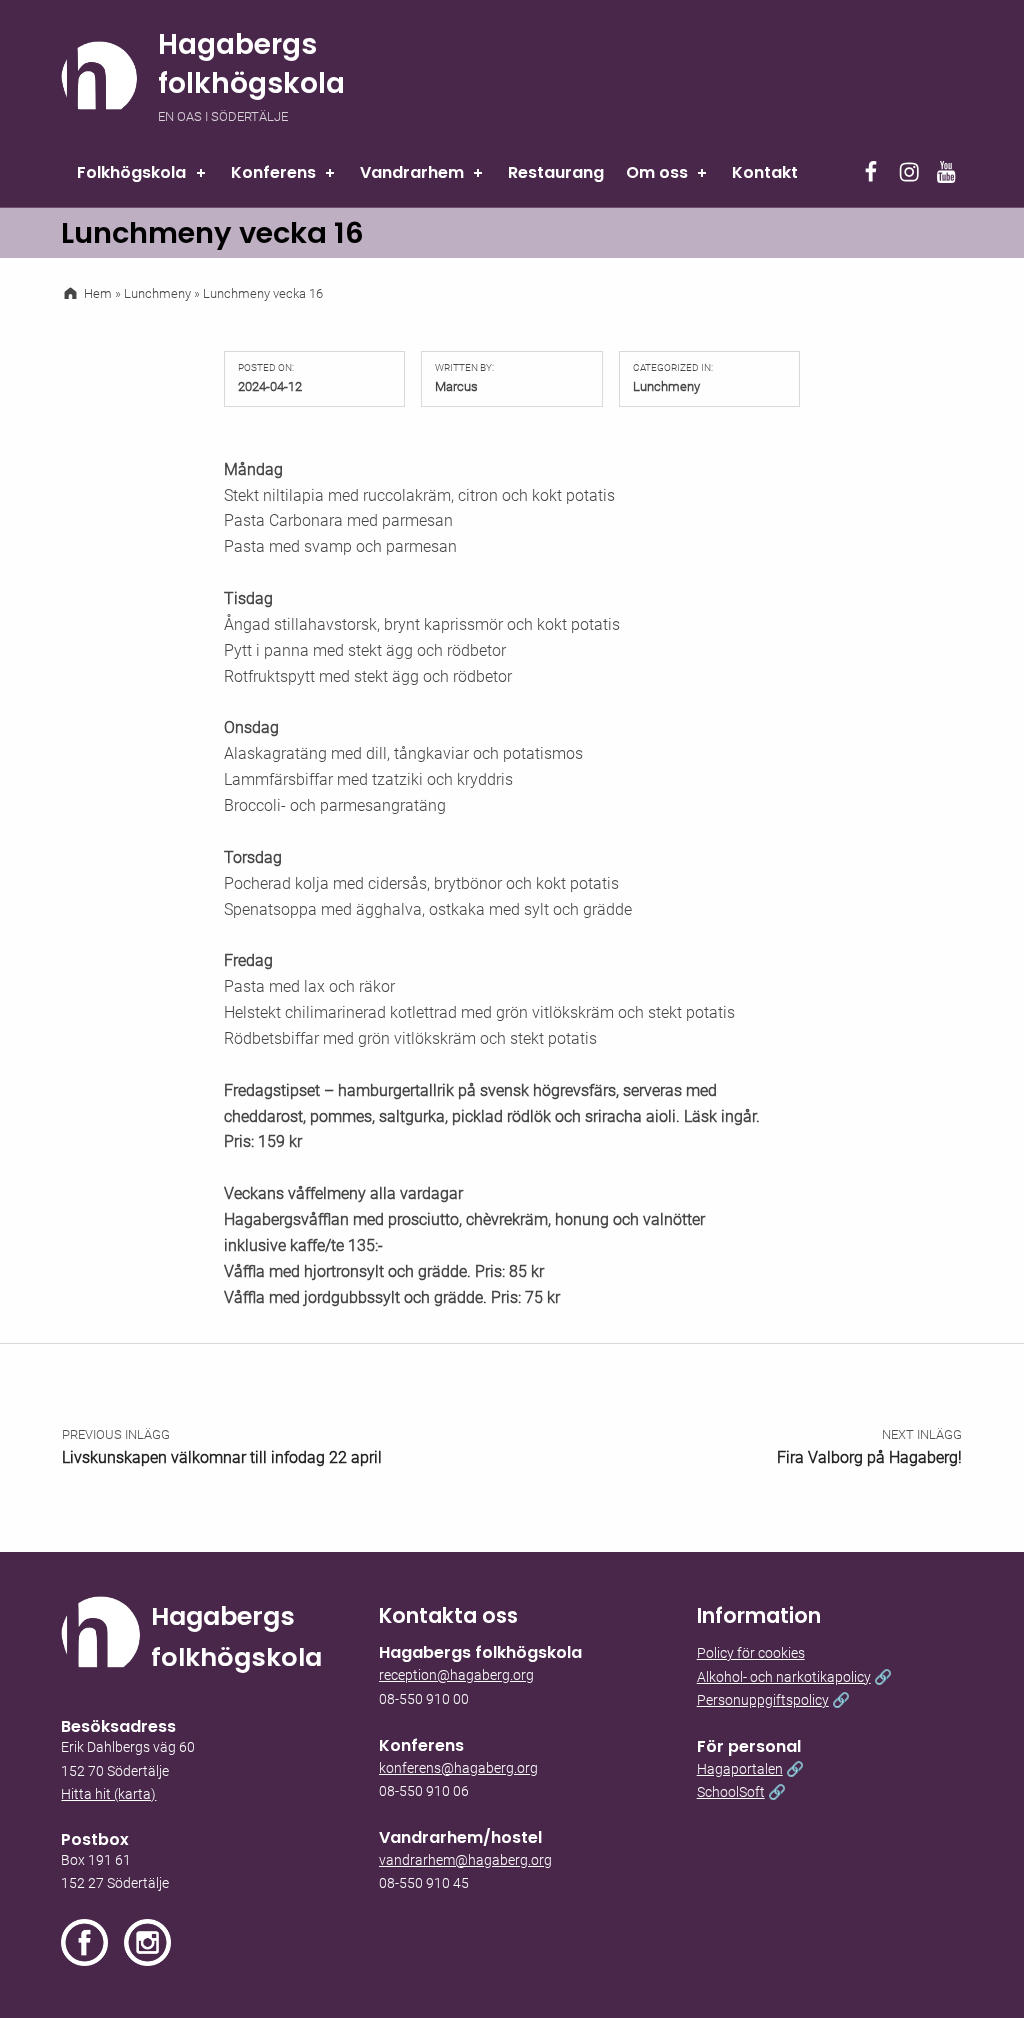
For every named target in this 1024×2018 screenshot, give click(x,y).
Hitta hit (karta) (108, 1794)
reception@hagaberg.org (456, 1675)
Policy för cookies (751, 1653)
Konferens (273, 172)
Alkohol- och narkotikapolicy (784, 1677)
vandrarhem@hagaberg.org (465, 1860)
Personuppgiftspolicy (763, 1700)
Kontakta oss (448, 1615)
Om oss (657, 172)
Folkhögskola (131, 172)
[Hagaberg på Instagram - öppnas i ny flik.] (147, 1942)
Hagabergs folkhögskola (251, 64)
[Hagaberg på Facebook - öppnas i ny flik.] (92, 1942)
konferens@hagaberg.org (458, 1768)
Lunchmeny (666, 386)
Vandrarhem (412, 172)
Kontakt (765, 172)
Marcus (456, 386)
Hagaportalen (740, 1769)
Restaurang (556, 172)
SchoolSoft (731, 1792)
